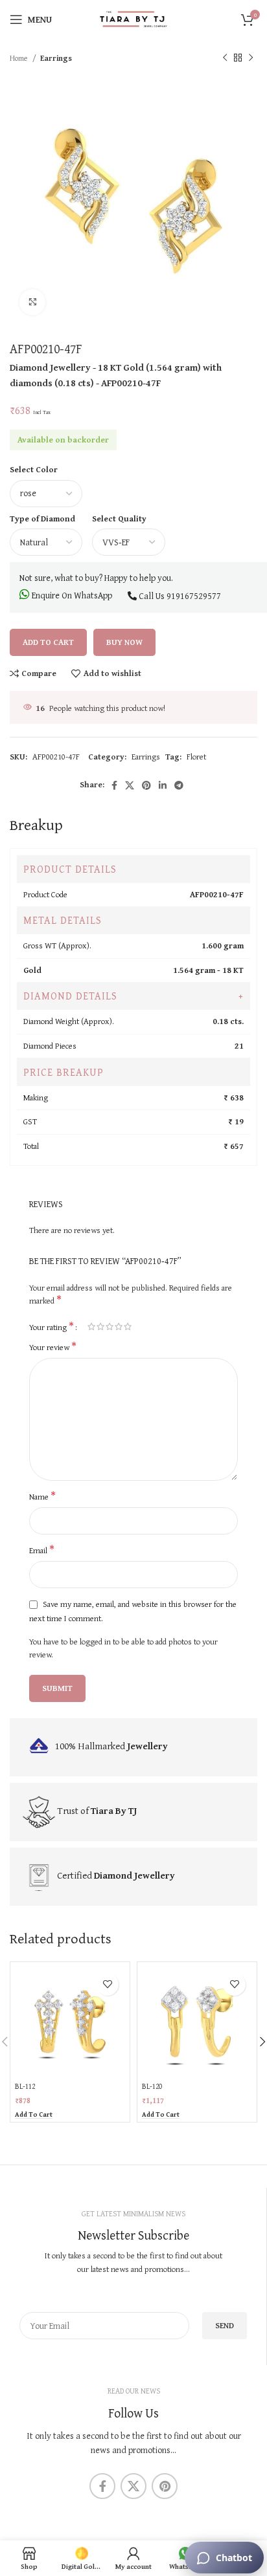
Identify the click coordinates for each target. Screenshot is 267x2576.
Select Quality (119, 518)
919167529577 (194, 596)
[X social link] (130, 785)
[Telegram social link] (179, 785)
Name (42, 1497)
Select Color (34, 469)
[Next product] (251, 58)
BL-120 (152, 2086)
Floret (196, 757)
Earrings (56, 58)
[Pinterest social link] (146, 785)
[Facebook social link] (114, 785)
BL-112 (25, 2086)
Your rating (52, 1326)
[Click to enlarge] (32, 302)
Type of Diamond (42, 518)
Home (19, 58)
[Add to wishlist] (107, 1984)
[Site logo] (133, 18)
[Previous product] (225, 58)
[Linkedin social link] (163, 785)
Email (42, 1551)
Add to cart (48, 642)
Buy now (124, 642)
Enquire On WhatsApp (71, 595)
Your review (53, 1348)
